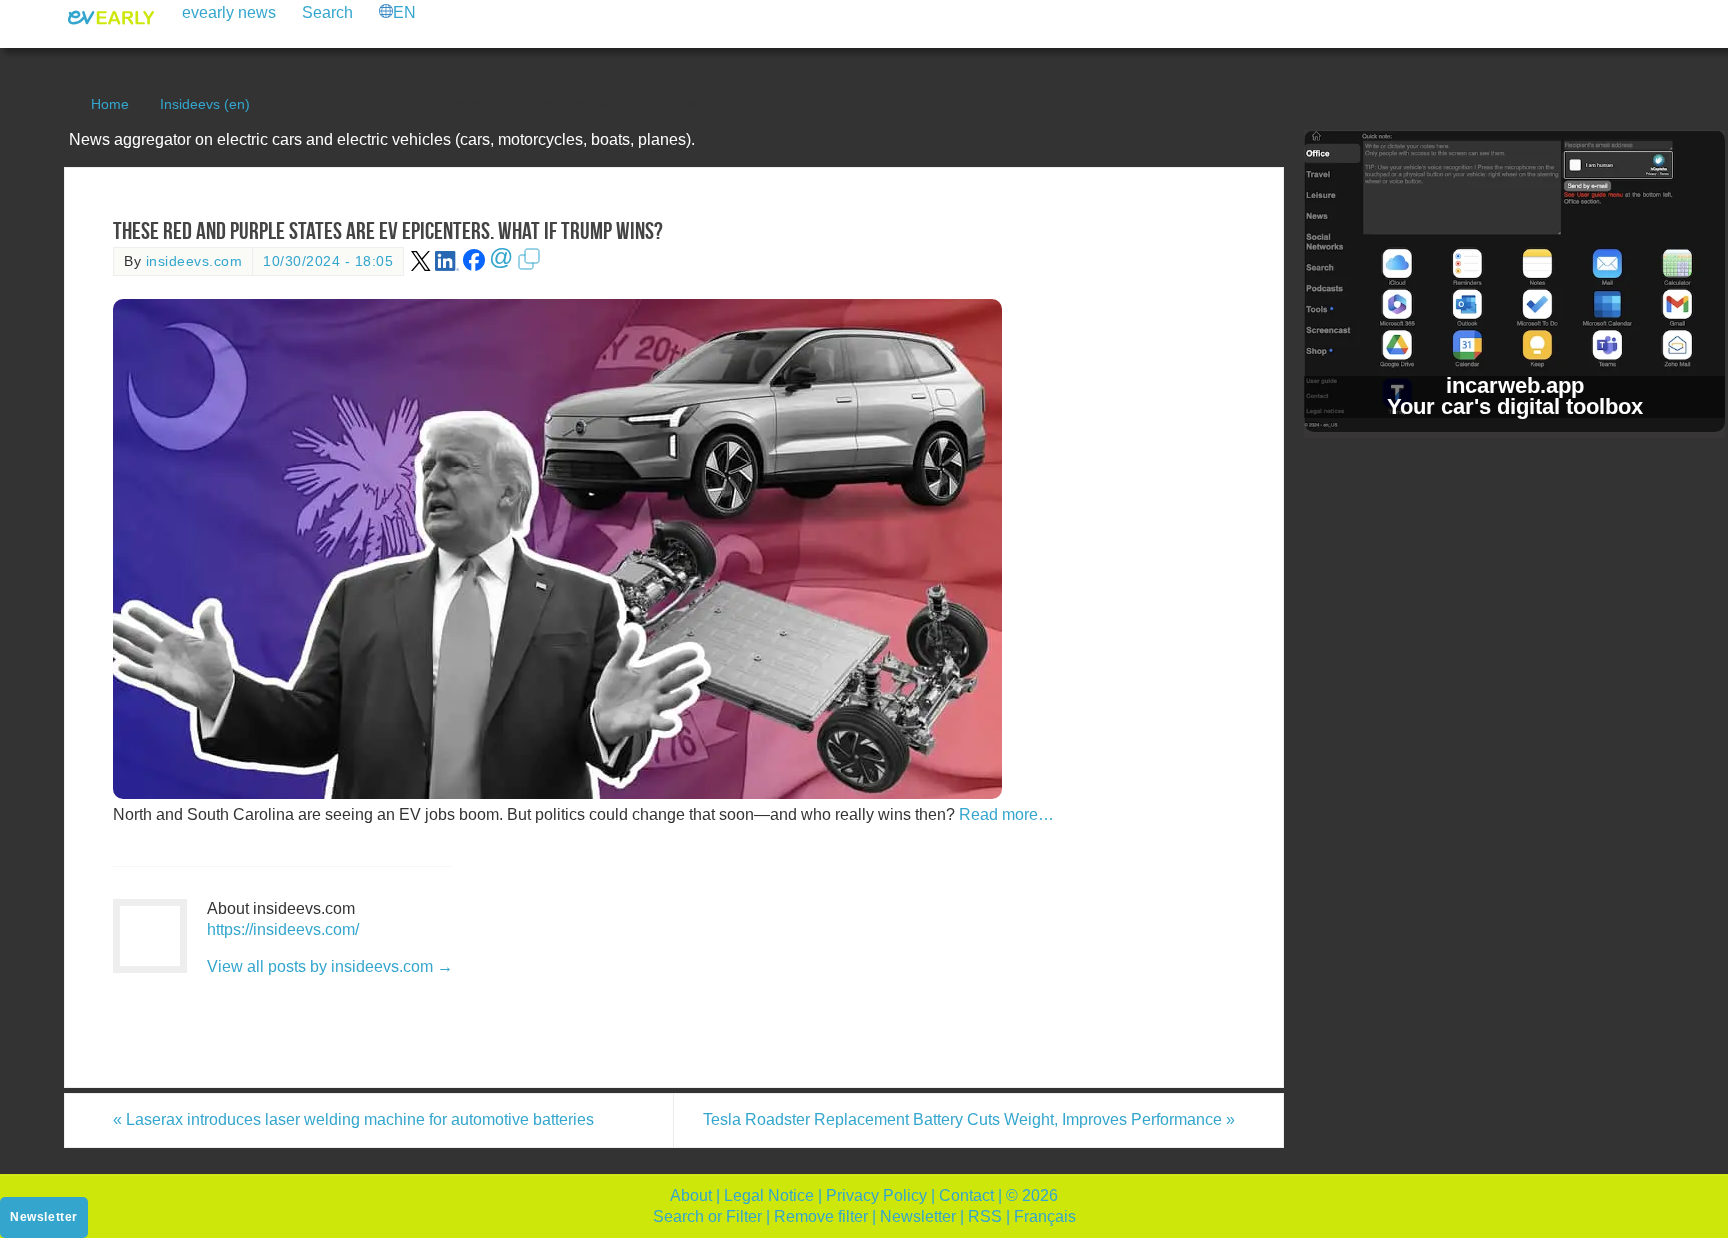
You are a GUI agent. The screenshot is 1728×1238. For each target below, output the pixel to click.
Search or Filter (707, 1216)
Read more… (1006, 814)
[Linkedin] (447, 266)
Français (1045, 1216)
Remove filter (821, 1216)
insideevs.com (194, 261)
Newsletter (918, 1216)
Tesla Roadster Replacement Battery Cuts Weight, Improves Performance (969, 1119)
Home (110, 104)
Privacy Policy (876, 1195)
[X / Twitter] (421, 266)
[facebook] (474, 266)
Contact (966, 1195)
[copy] (529, 266)
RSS (985, 1216)
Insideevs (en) (205, 104)
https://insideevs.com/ (283, 929)
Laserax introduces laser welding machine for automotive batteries (353, 1119)
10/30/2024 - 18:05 (328, 261)
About (691, 1195)
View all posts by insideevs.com (330, 966)
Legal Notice (769, 1195)
